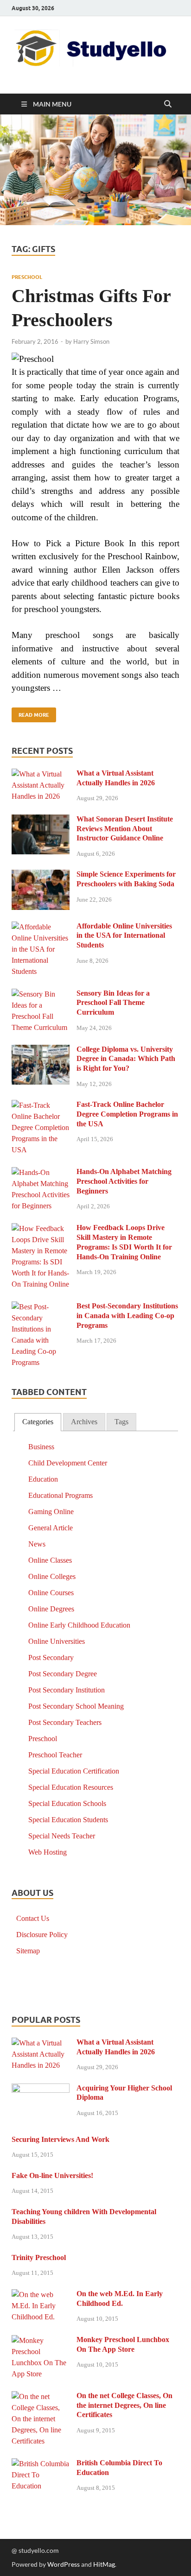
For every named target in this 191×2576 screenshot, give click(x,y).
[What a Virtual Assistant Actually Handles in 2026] (41, 774)
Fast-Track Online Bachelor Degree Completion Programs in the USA (127, 1114)
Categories (38, 1422)
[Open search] (168, 104)
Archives (84, 1422)
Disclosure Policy (42, 1935)
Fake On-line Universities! (52, 2175)
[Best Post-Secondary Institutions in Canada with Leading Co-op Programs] (41, 1307)
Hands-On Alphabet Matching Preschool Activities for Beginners (124, 1181)
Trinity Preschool (39, 2257)
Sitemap (28, 1951)
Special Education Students (68, 1820)
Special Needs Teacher (62, 1836)
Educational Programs (60, 1495)
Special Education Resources (71, 1787)
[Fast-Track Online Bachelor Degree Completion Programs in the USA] (41, 1106)
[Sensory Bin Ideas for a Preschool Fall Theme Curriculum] (41, 994)
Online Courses (51, 1593)
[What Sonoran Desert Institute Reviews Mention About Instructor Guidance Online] (41, 820)
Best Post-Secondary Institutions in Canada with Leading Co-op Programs (127, 1316)
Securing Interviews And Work (60, 2139)
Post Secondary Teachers (65, 1722)
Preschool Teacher (55, 1755)
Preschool (27, 277)
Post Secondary (51, 1657)
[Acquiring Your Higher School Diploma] (41, 2089)
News (37, 1544)
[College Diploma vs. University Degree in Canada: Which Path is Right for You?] (41, 1051)
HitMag (104, 2564)
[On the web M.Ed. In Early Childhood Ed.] (41, 2295)
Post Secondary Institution (67, 1690)
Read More (30, 713)
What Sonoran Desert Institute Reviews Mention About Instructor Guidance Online (125, 829)
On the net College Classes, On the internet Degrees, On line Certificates (124, 2405)
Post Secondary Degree (63, 1674)
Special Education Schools (67, 1803)
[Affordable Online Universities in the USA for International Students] (41, 927)
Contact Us (33, 1918)
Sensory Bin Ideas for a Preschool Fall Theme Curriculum (113, 1003)
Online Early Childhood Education (79, 1625)
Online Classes (50, 1560)
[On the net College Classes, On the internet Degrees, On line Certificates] (41, 2397)
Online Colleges (52, 1576)
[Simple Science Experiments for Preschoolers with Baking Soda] (41, 875)
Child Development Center (68, 1463)
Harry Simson (91, 341)
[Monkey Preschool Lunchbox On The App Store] (41, 2341)
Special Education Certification (74, 1771)
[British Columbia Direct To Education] (41, 2464)
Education (43, 1479)
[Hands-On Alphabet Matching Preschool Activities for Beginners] (41, 1173)
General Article (51, 1528)
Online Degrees (51, 1609)
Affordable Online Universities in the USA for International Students (124, 936)
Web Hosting (48, 1852)
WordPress (64, 2564)
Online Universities (57, 1641)
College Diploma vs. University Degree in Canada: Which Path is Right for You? (126, 1059)
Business (41, 1447)
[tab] (38, 1422)
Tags (121, 1422)
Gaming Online (51, 1512)
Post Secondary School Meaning (76, 1706)
